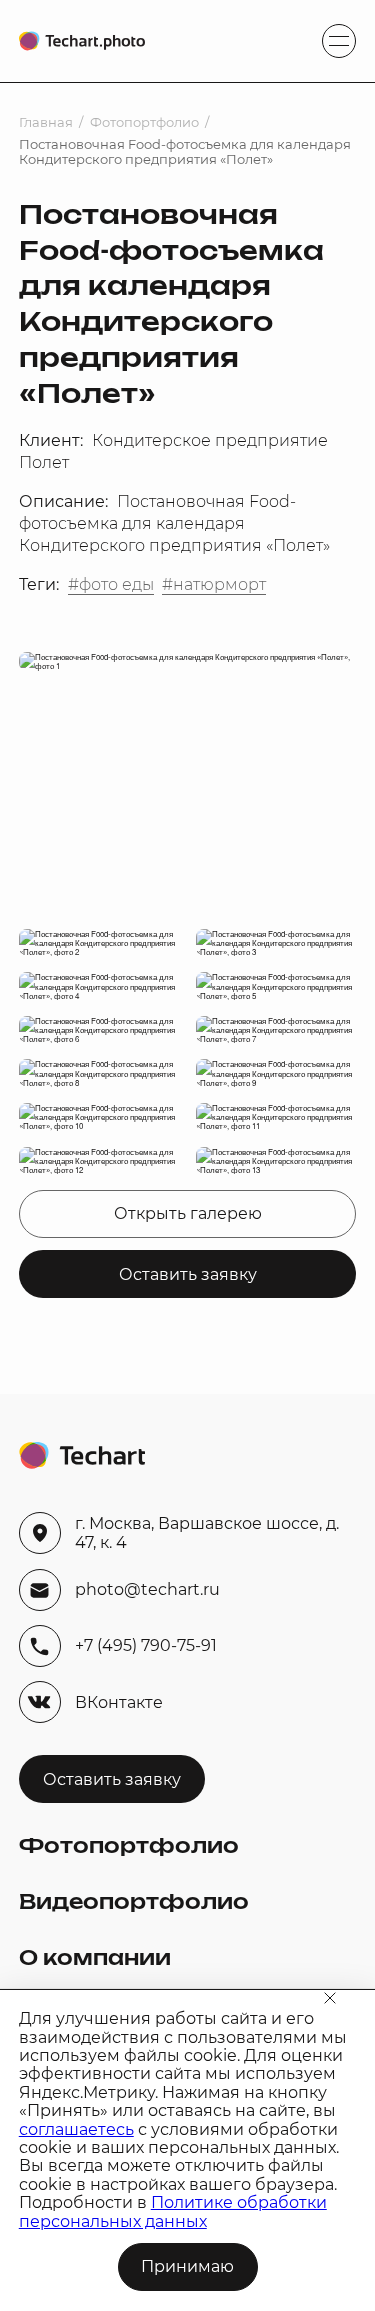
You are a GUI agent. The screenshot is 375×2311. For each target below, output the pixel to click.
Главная (46, 122)
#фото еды (111, 584)
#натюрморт (214, 584)
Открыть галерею (188, 1213)
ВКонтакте (119, 1702)
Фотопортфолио (144, 122)
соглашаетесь (76, 2129)
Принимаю (187, 2266)
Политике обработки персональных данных (173, 2211)
